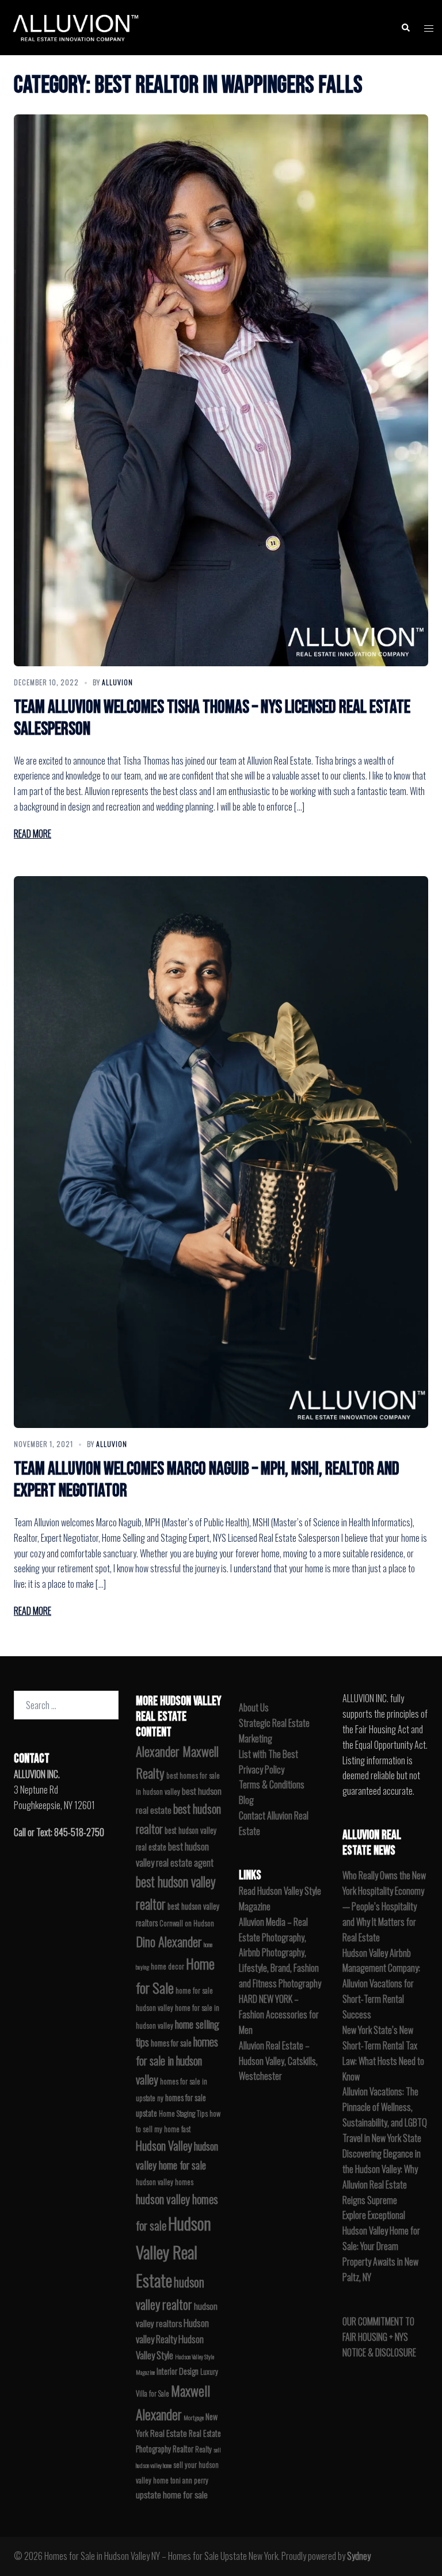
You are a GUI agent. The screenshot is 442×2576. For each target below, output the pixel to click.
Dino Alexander (169, 1941)
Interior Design (178, 2371)
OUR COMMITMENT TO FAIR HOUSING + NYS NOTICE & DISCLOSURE (379, 2337)
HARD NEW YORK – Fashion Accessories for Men (279, 2014)
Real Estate (169, 2433)
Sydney (359, 2556)
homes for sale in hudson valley (177, 2061)
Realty (203, 2449)
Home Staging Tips (183, 2114)
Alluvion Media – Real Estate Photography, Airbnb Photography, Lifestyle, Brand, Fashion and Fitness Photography (280, 1953)
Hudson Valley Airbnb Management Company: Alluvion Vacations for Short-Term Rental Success (381, 1984)
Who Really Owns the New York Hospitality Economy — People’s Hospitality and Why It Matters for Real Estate (384, 1906)
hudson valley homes (165, 2182)
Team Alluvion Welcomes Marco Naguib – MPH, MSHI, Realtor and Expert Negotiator (207, 1480)
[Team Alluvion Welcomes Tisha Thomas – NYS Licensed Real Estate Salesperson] (221, 390)
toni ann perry (189, 2480)
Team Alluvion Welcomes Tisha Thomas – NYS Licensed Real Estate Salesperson (212, 718)
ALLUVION (117, 682)
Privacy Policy (262, 1769)
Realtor (183, 2449)
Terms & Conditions (272, 1784)
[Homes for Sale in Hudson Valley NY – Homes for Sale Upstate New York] (74, 26)
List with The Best (268, 1754)
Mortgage (194, 2417)
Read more (33, 834)
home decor (167, 1966)
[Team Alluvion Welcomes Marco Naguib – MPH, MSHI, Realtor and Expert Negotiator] (221, 1152)
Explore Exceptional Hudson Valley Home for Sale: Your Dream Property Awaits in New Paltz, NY (381, 2246)
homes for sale (171, 2043)
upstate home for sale (172, 2494)
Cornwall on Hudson (187, 1923)
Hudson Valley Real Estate (174, 2251)
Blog (246, 1800)
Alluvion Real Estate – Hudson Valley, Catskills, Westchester (278, 2061)
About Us (254, 1707)
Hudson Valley (164, 2145)
